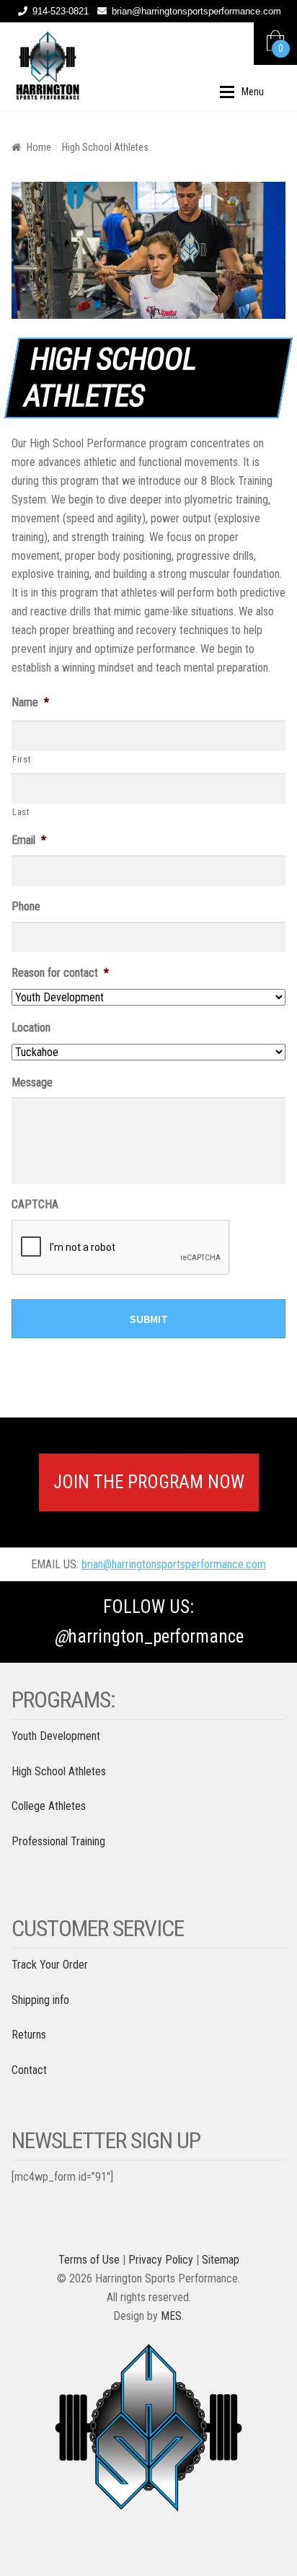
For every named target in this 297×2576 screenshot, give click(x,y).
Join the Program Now (149, 1482)
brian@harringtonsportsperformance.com (196, 11)
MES (171, 2316)
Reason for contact (60, 973)
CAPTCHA (35, 1204)
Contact (29, 2070)
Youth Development (56, 1736)
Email (29, 840)
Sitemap (221, 2260)
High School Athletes (59, 1771)
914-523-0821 (61, 11)
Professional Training (58, 1841)
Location (31, 1028)
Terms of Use (89, 2260)
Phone (26, 906)
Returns (29, 2035)
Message (32, 1082)
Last (21, 812)
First (22, 759)
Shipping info (40, 2000)
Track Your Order (50, 1965)
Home (39, 147)
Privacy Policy (161, 2260)
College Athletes (49, 1806)
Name (30, 702)
